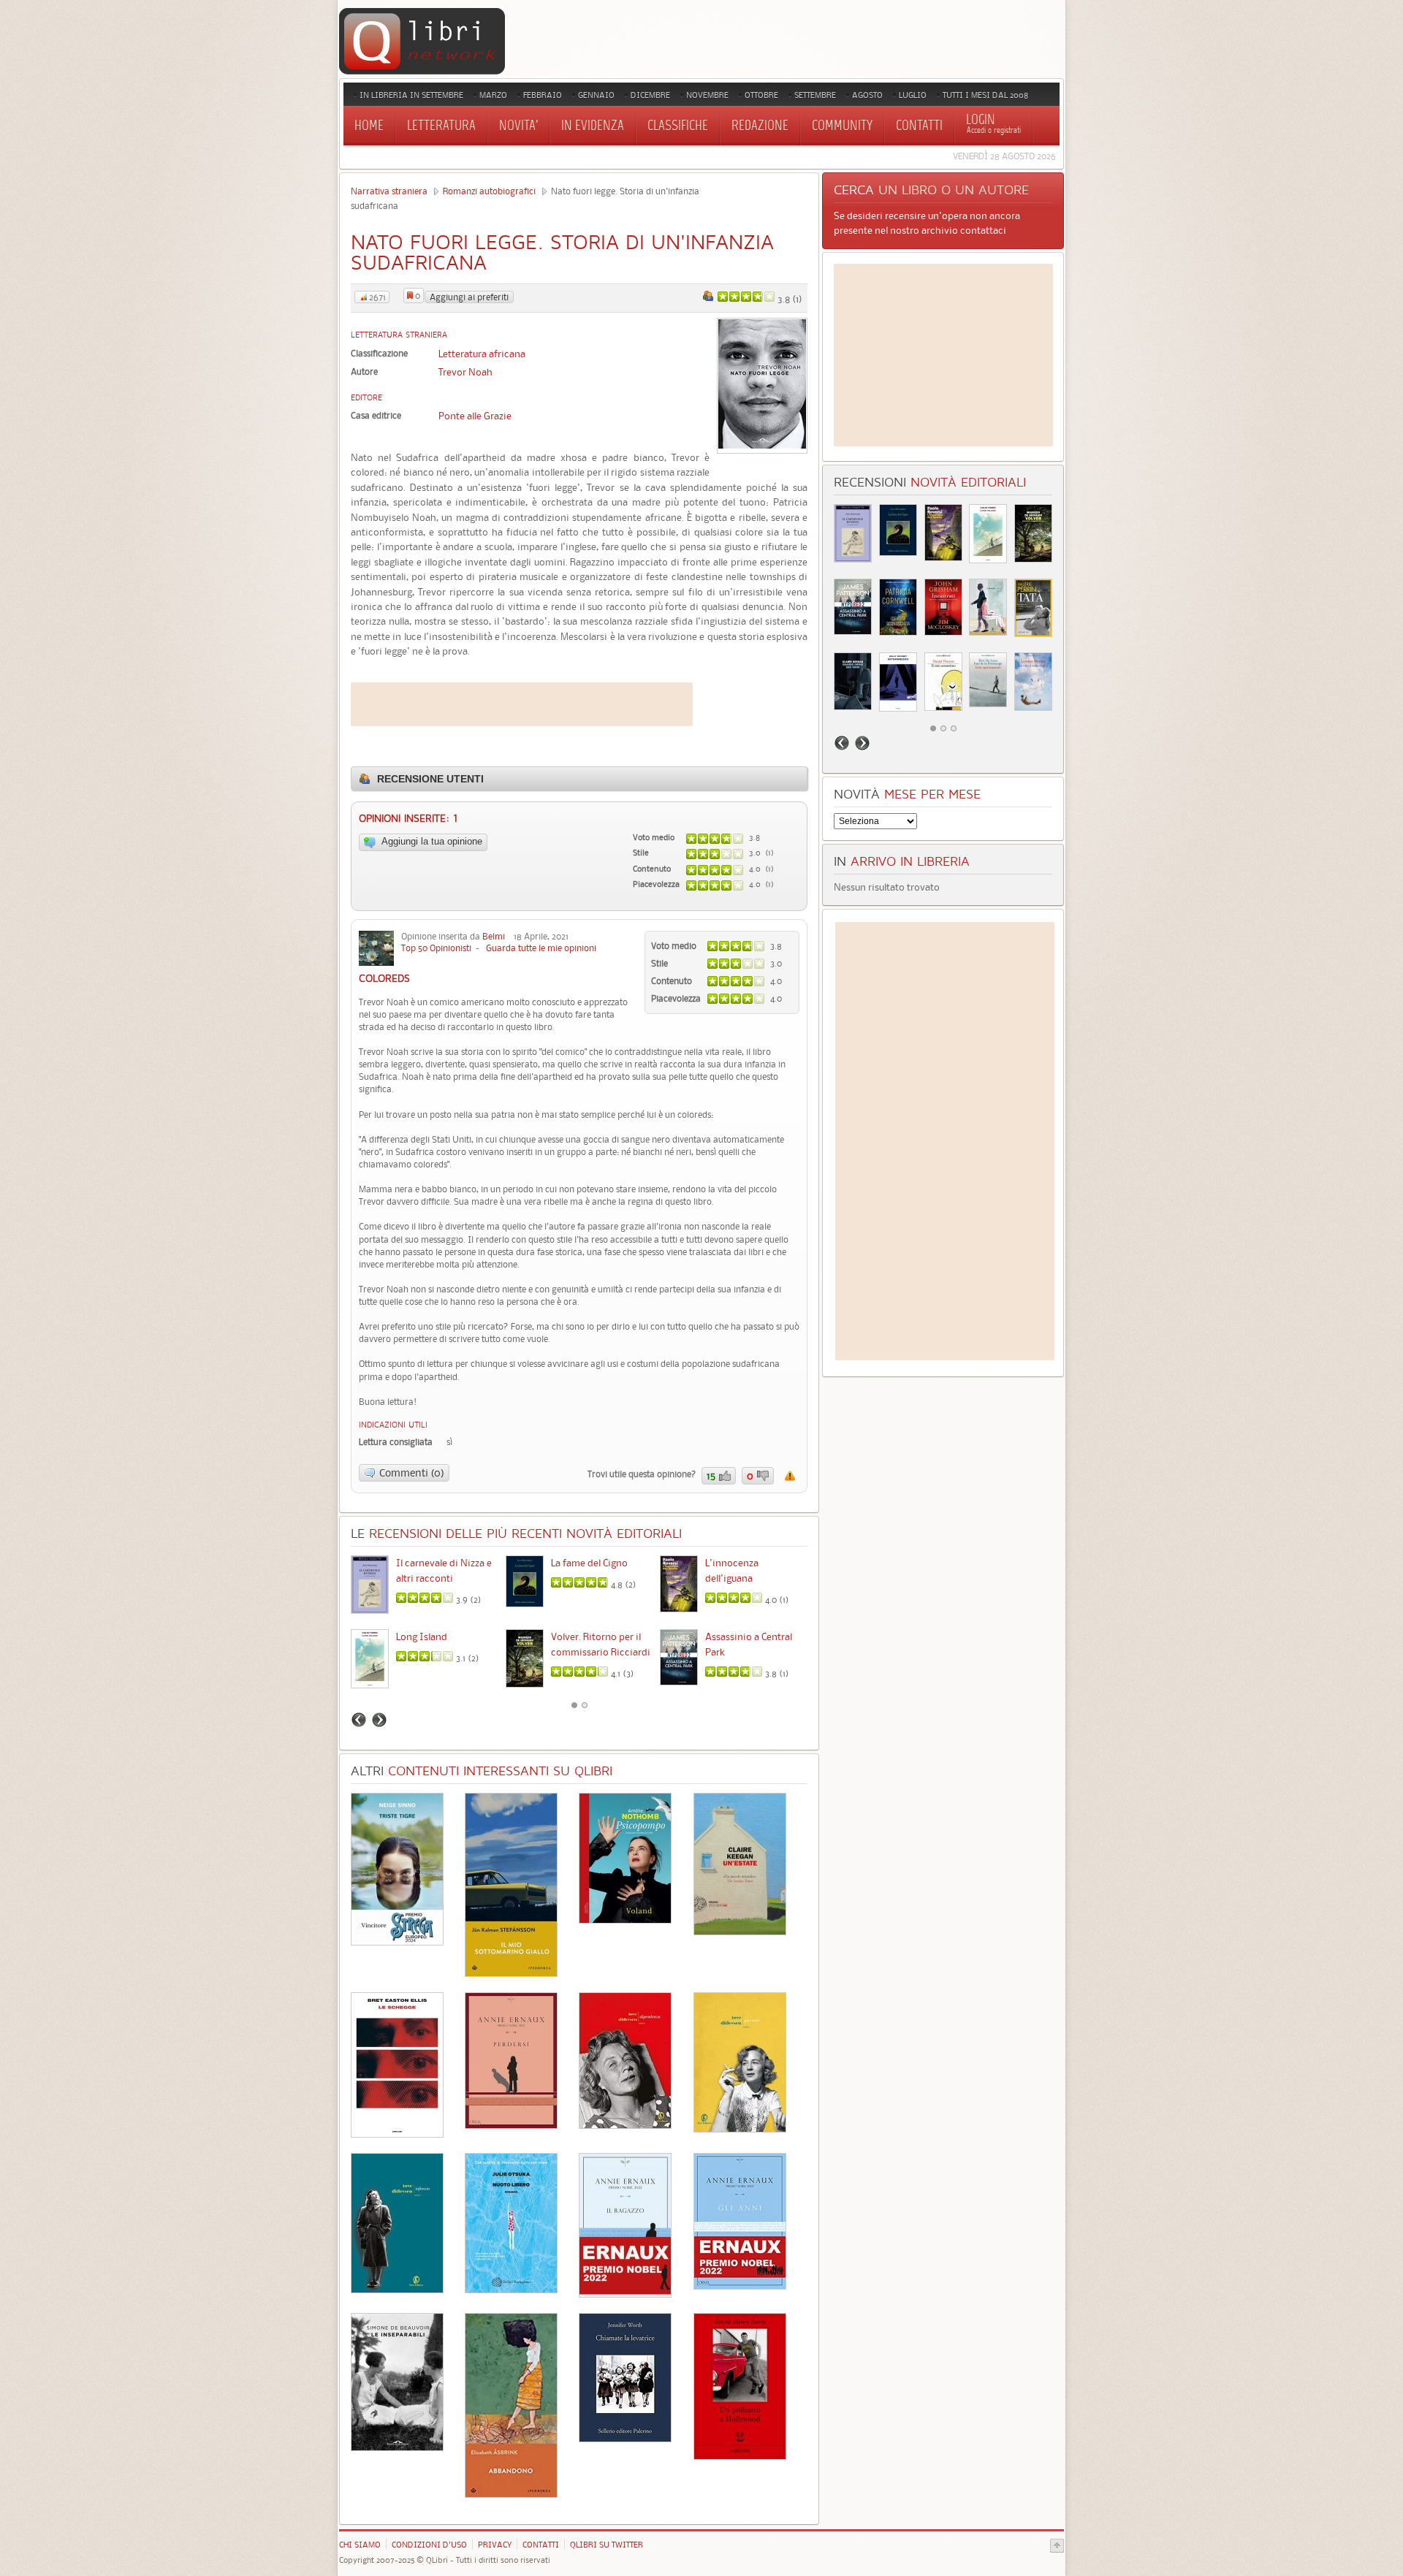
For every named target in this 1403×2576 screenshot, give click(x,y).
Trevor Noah (465, 372)
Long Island (422, 1636)
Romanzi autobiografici (489, 191)
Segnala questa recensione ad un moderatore (790, 1476)
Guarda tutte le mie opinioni (541, 948)
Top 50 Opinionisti (436, 948)
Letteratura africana (482, 354)
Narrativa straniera (389, 191)
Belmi (494, 936)
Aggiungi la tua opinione (431, 842)
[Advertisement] (522, 704)
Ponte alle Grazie (475, 416)
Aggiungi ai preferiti (469, 297)
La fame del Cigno (589, 1563)
